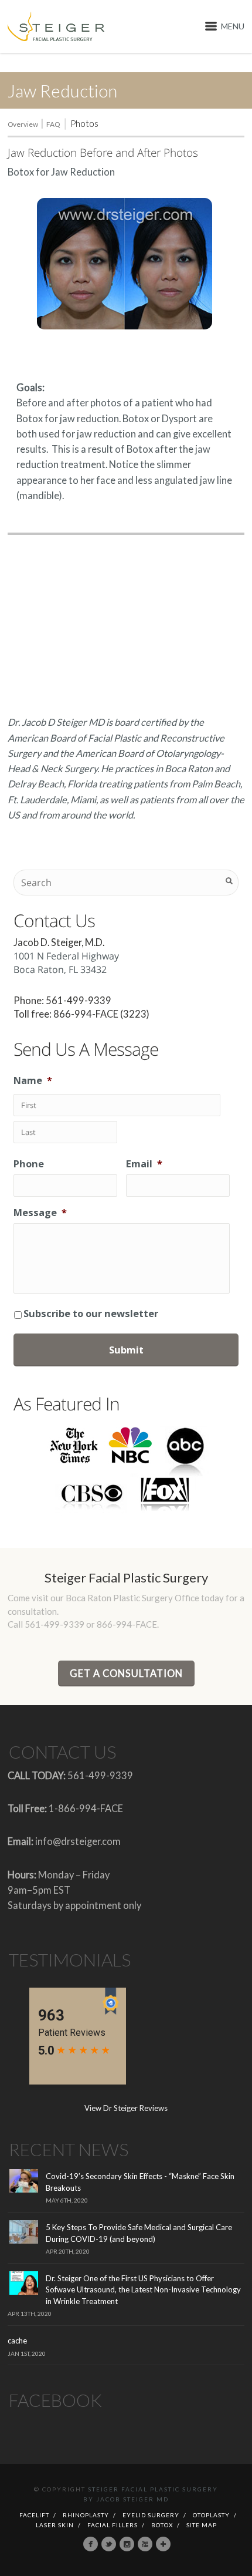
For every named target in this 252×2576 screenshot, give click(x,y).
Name (33, 1080)
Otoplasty (211, 2515)
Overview (23, 124)
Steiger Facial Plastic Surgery (153, 2489)
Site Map (202, 2525)
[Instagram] (127, 2544)
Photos (84, 123)
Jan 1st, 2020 (27, 2353)
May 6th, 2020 (67, 2200)
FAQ (53, 124)
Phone (29, 1164)
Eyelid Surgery (151, 2515)
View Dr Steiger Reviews (126, 2108)
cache (17, 2341)
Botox (162, 2525)
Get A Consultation (126, 1673)
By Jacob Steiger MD (126, 2499)
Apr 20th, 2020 (68, 2251)
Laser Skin (55, 2525)
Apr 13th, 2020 (30, 2314)
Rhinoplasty (86, 2515)
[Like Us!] (91, 2544)
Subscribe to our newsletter (91, 1313)
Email (144, 1164)
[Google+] (163, 2544)
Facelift (34, 2515)
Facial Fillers (113, 2525)
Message (40, 1212)
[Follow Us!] (109, 2544)
